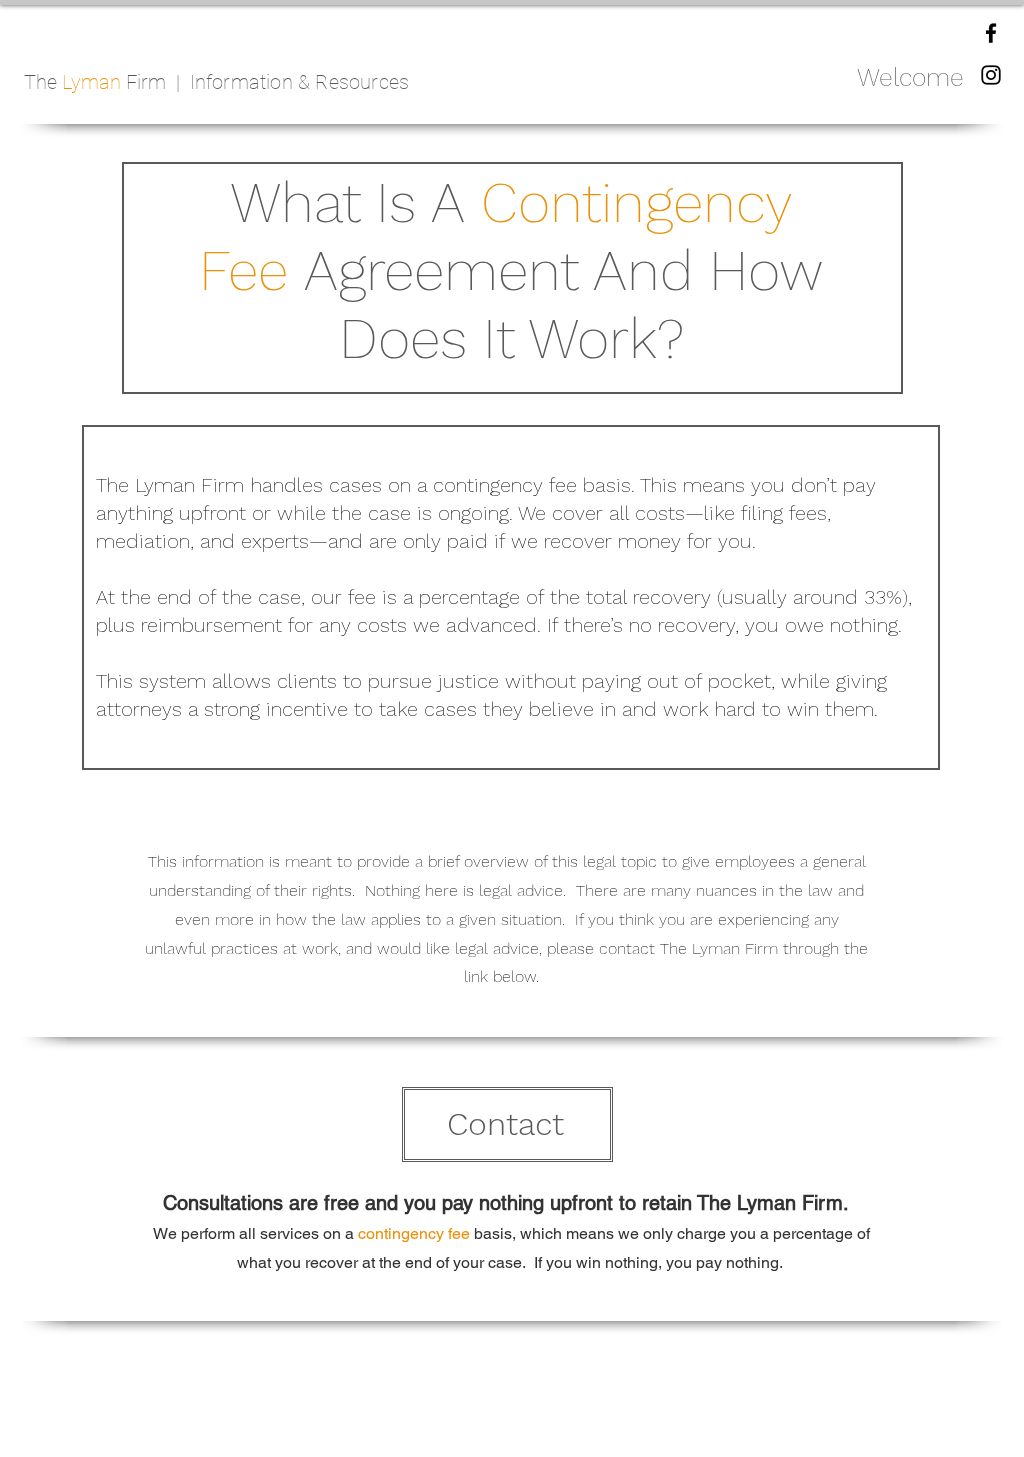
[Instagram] (991, 75)
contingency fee (414, 1233)
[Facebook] (991, 33)
